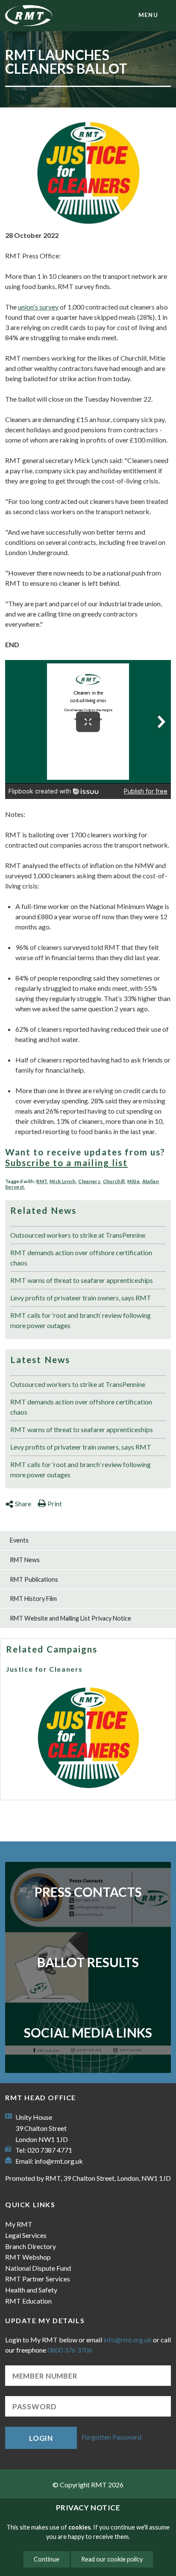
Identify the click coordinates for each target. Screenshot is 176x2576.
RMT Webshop (28, 2257)
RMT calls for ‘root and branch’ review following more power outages (81, 1320)
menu (148, 15)
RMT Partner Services (38, 2279)
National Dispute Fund (38, 2268)
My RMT (19, 2224)
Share (23, 1504)
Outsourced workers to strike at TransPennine (78, 1235)
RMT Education (28, 2301)
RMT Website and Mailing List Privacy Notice (70, 1618)
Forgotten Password (111, 2437)
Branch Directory (31, 2246)
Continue (47, 2559)
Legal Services (26, 2235)
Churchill (114, 1181)
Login (41, 2438)
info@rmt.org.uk (59, 2161)
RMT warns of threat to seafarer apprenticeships (82, 1280)
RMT (42, 1181)
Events (19, 1540)
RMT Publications (34, 1579)
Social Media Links (88, 2032)
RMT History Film (33, 1599)
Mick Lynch (63, 1181)
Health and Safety (31, 2290)
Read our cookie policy (112, 2559)
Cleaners (89, 1181)
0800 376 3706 (70, 2350)
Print (55, 1504)
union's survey (38, 307)
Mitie (133, 1181)
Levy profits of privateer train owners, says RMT (81, 1298)
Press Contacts (88, 1892)
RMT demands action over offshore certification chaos (81, 1258)
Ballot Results (88, 1962)
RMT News (25, 1560)
